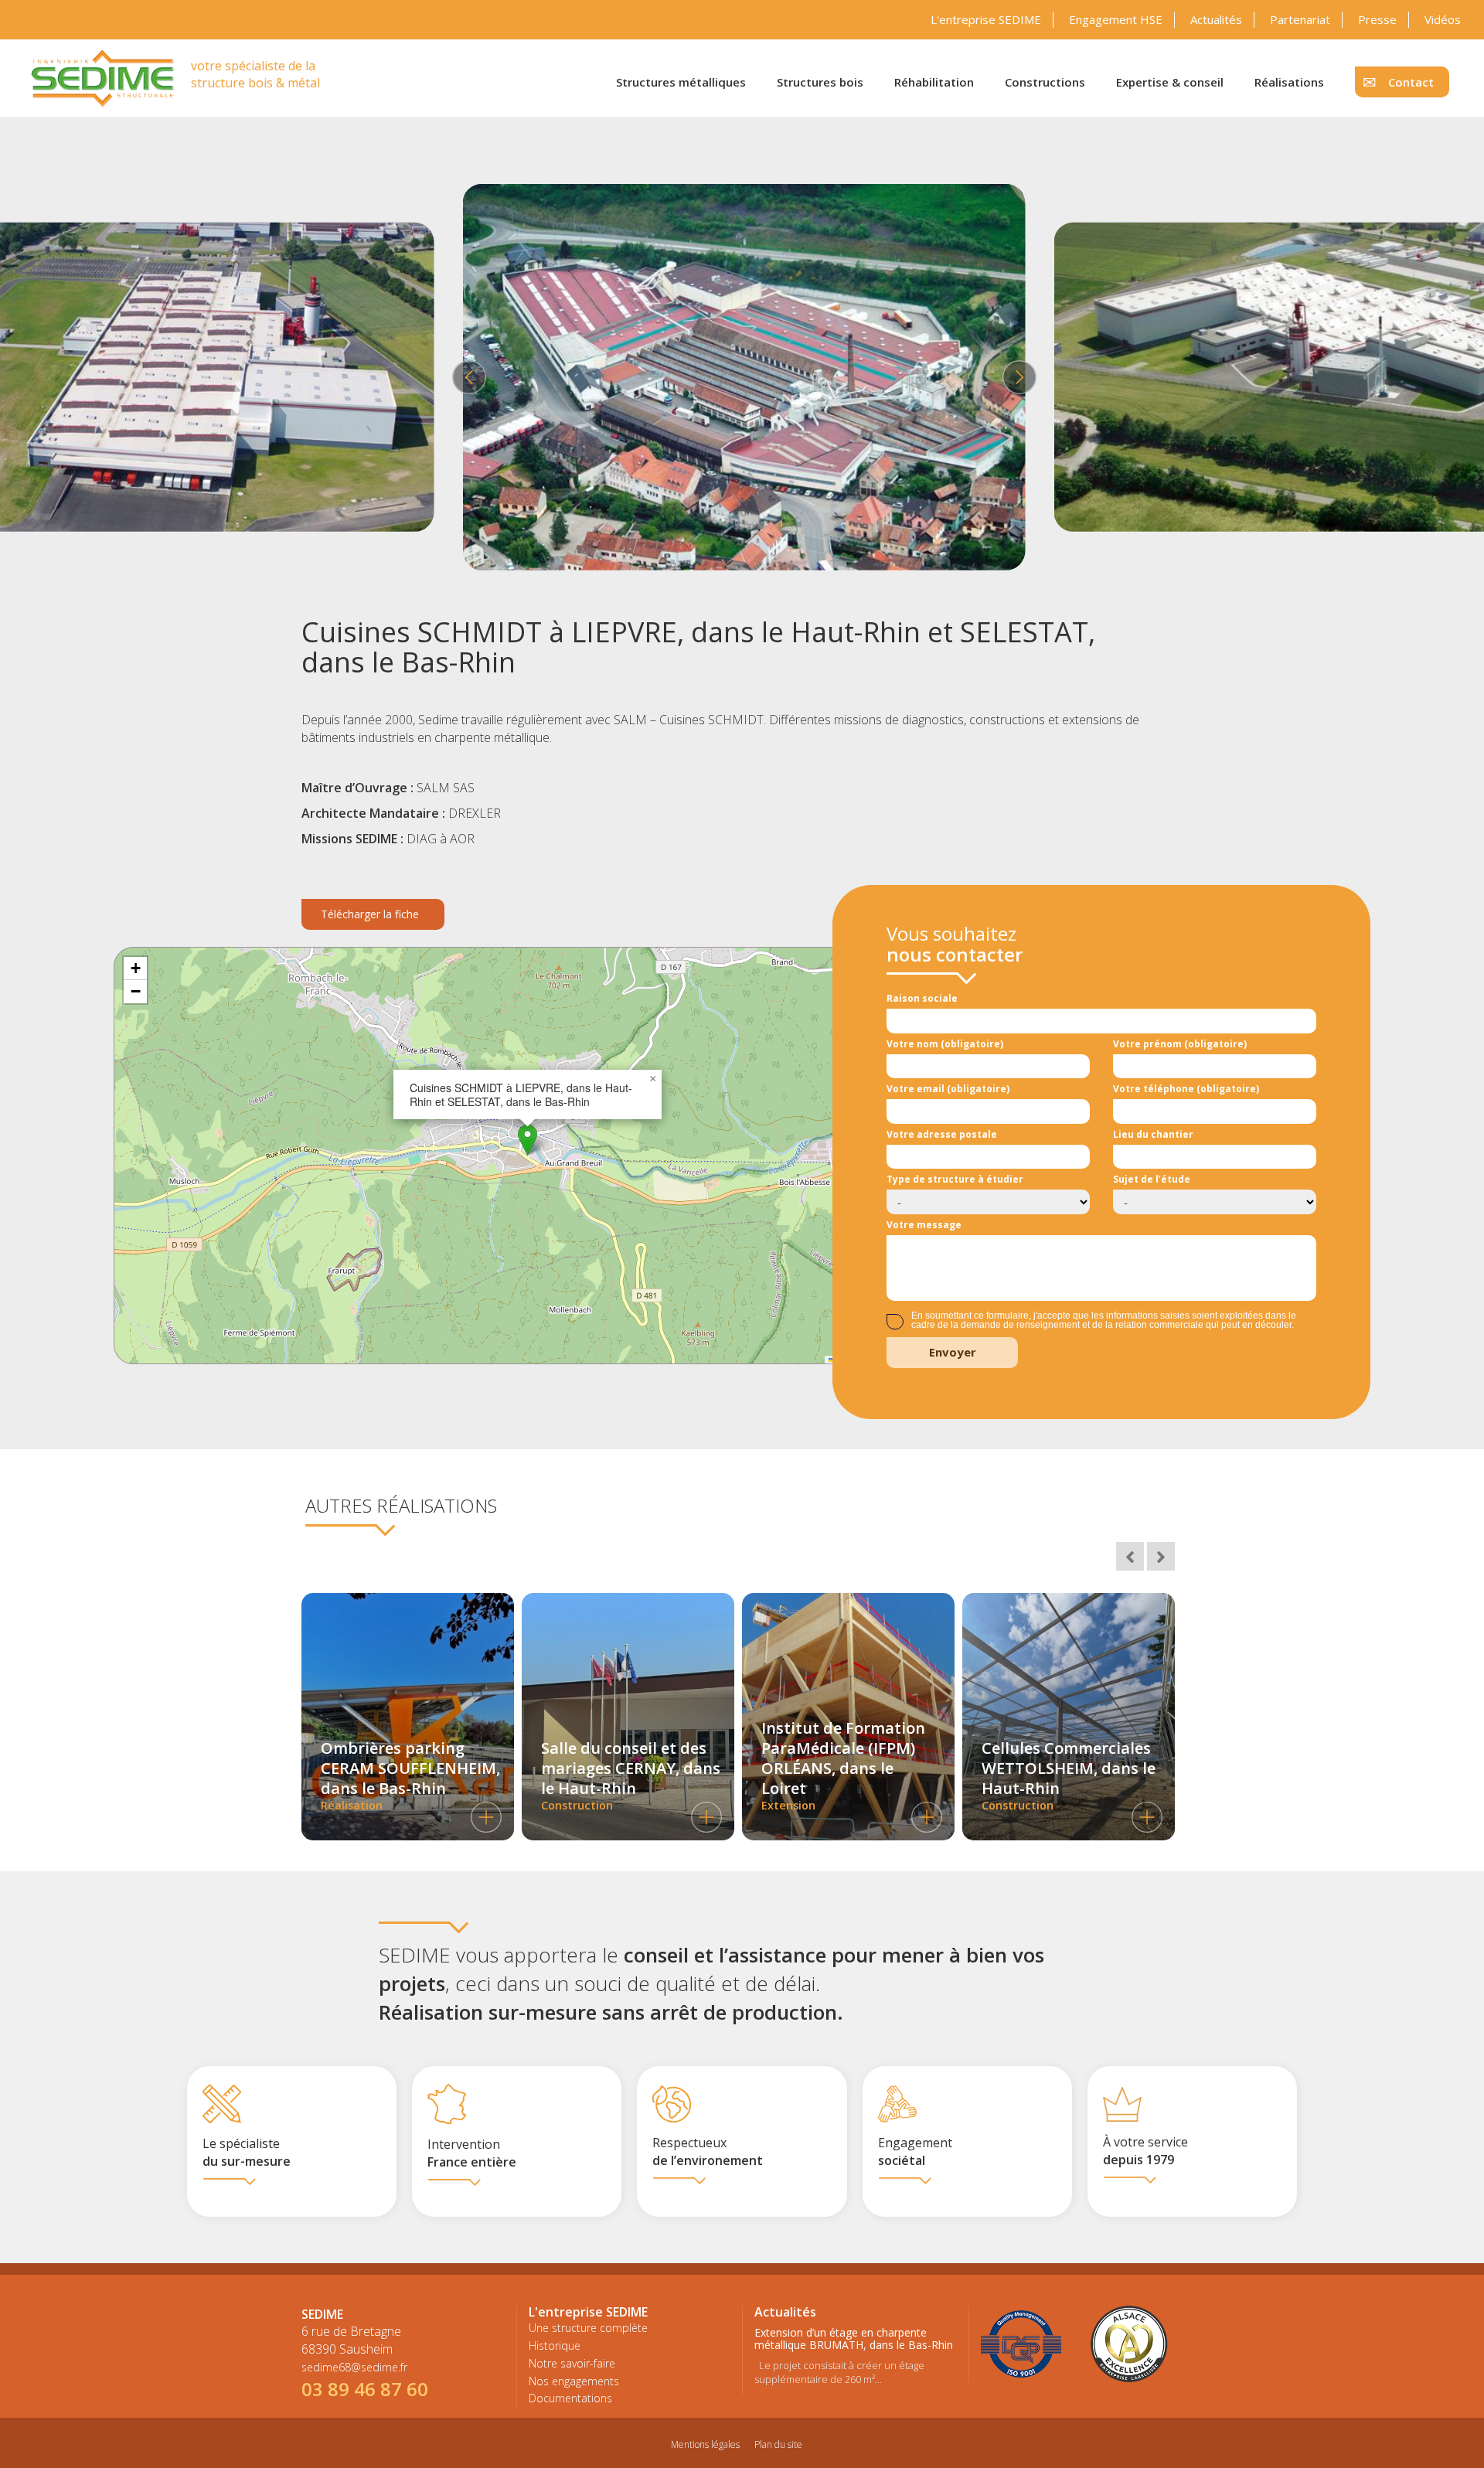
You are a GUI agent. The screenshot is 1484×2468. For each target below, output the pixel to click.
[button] (528, 1140)
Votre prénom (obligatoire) (1180, 1044)
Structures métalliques (681, 82)
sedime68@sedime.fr (354, 2367)
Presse (1377, 19)
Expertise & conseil (1170, 82)
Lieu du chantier (1153, 1134)
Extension (843, 1765)
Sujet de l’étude (1152, 1179)
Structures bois (820, 82)
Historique (555, 2345)
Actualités (1216, 19)
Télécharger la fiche (370, 914)
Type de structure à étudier (955, 1179)
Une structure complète (588, 2328)
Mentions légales (705, 2444)
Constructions (1045, 82)
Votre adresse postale (942, 1134)
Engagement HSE (1116, 19)
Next (1017, 377)
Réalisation (410, 1775)
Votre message (924, 1225)
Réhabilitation (934, 82)
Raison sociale (922, 998)
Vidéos (1443, 19)
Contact (1411, 82)
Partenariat (1300, 19)
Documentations (570, 2398)
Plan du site (778, 2444)
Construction (631, 1775)
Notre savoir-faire (572, 2363)
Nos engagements (574, 2381)
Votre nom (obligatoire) (945, 1044)
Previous (467, 377)
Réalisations (1289, 82)
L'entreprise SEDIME (986, 19)
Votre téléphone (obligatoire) (1186, 1089)
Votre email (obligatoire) (948, 1089)
